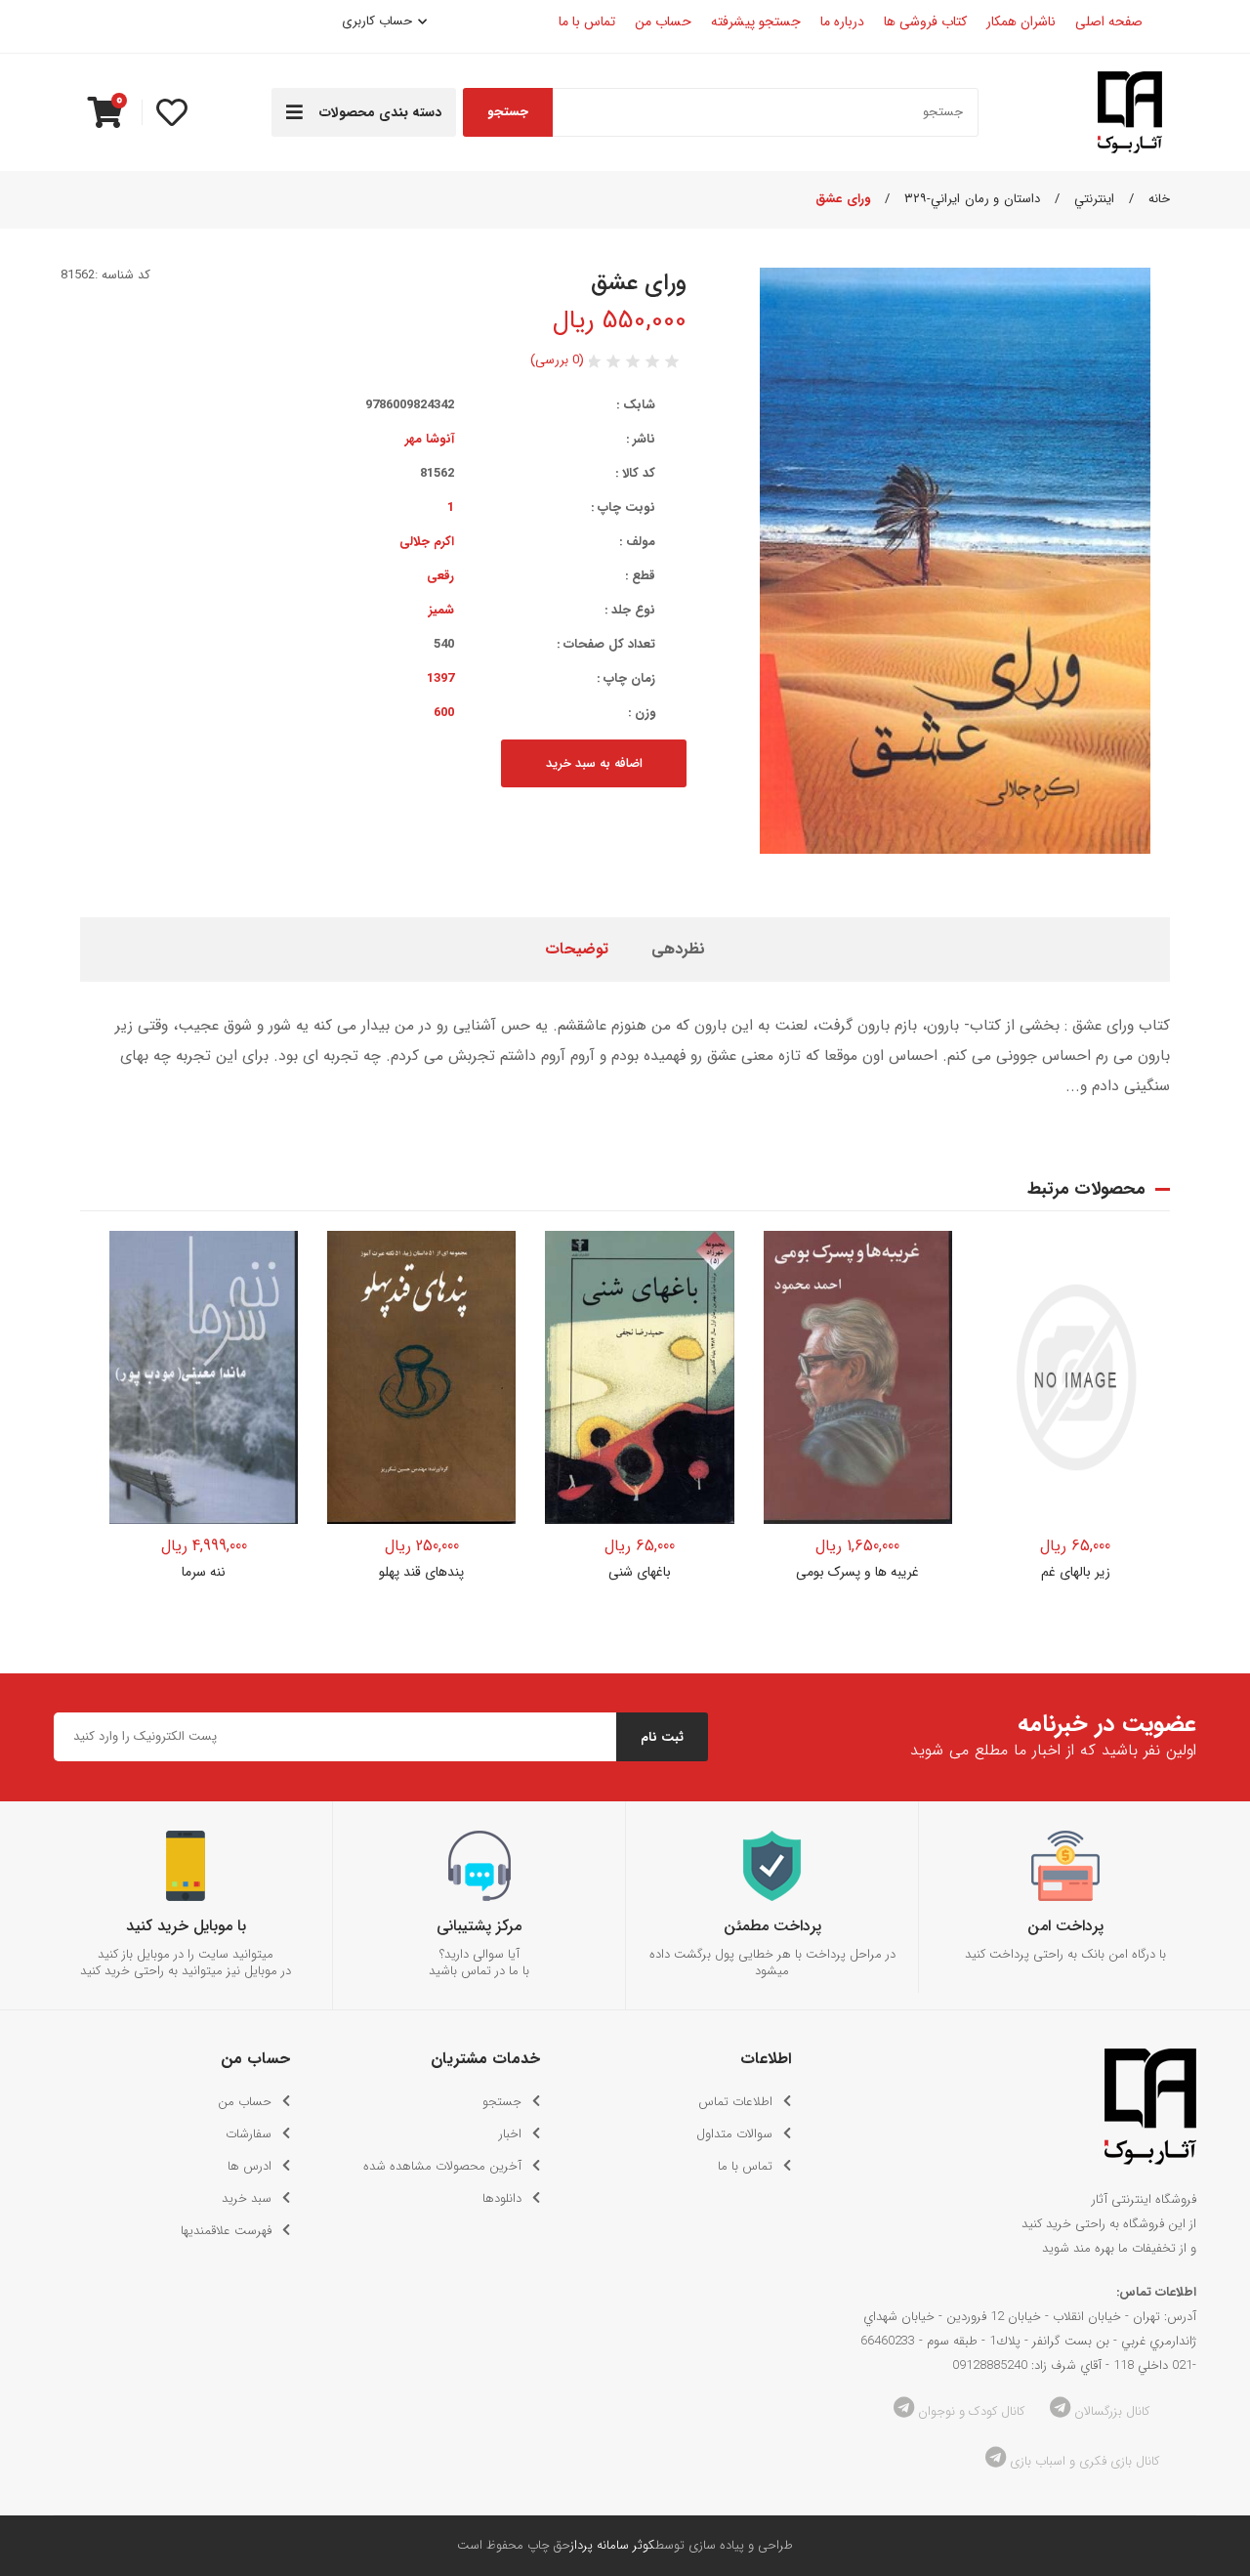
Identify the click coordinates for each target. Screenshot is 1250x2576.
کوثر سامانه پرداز (613, 2545)
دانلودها (502, 2198)
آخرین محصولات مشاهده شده (442, 2166)
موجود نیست (204, 1506)
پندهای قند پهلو (421, 1572)
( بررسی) (557, 360)
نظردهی (678, 949)
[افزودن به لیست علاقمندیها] (271, 1258)
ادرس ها (250, 2166)
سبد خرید (247, 2198)
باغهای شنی (640, 1572)
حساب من (245, 2102)
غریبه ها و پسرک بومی (857, 1572)
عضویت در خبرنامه (1107, 1725)
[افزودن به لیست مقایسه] (271, 1298)
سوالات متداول (734, 2134)
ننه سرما (204, 1572)
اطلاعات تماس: (1156, 2292)
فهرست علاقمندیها (226, 2231)
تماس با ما (745, 2166)
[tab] (678, 950)
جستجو (508, 112)
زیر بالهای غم (1076, 1572)
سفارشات (249, 2134)
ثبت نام (662, 1737)
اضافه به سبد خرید (594, 763)
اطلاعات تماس (735, 2102)
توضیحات (577, 949)
